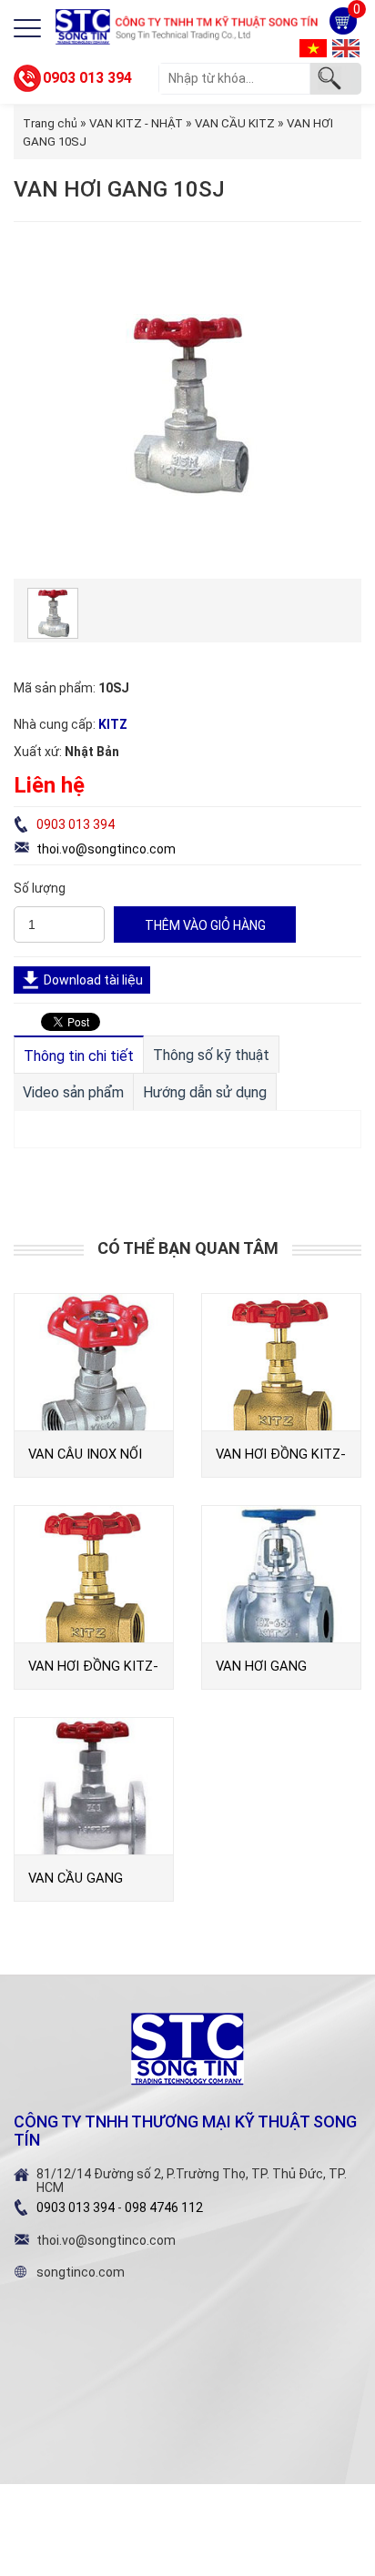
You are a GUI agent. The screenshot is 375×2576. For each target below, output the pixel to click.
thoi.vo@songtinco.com (106, 849)
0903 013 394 (87, 78)
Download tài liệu (93, 980)
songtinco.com (81, 2272)
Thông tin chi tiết (79, 1056)
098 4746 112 (164, 2207)
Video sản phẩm (73, 1092)
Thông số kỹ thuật (211, 1055)
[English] (346, 47)
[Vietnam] (313, 47)
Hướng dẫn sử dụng (205, 1092)
